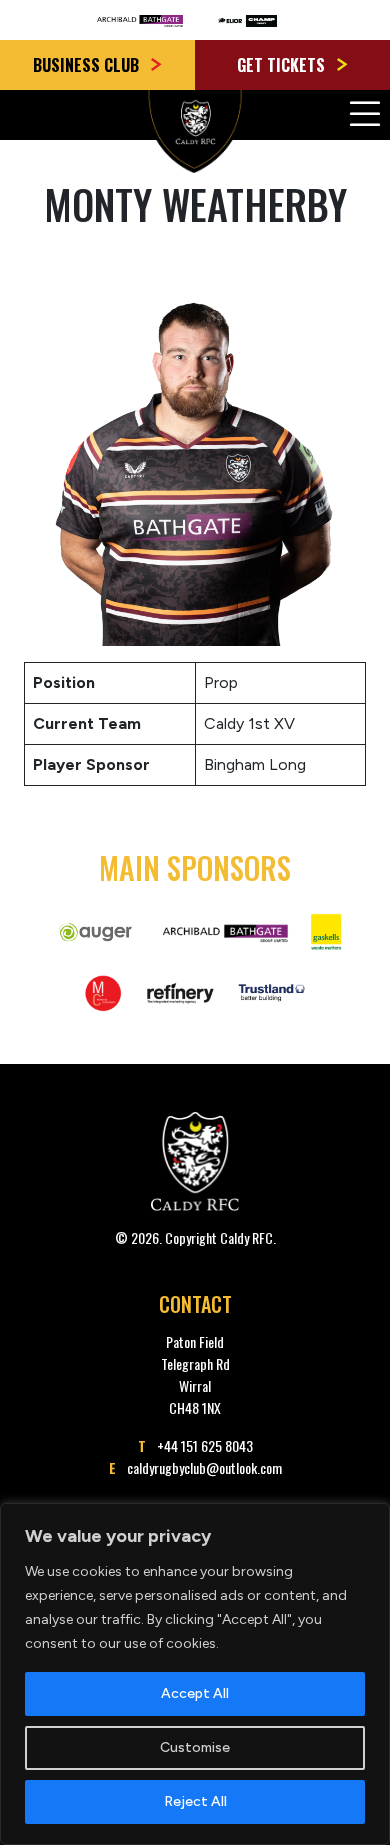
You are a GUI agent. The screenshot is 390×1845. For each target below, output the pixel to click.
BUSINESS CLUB (88, 65)
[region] (195, 1674)
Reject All (195, 1801)
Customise (195, 1747)
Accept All (195, 1693)
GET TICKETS (283, 65)
